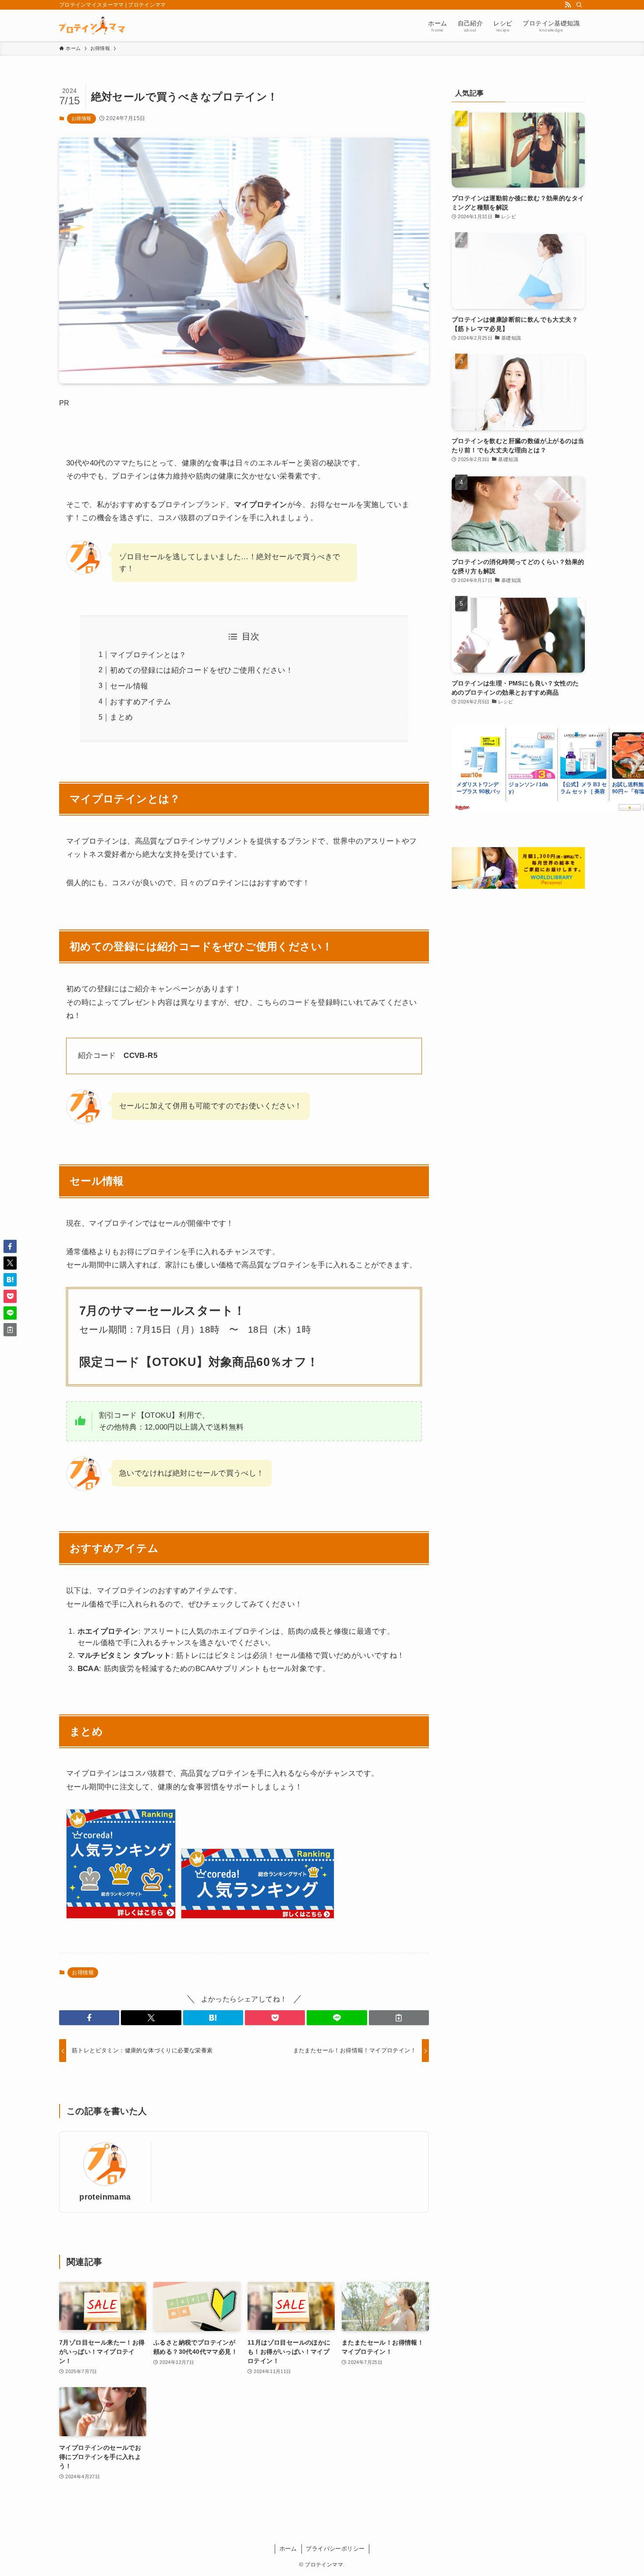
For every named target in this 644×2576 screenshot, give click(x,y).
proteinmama (105, 2197)
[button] (89, 2018)
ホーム (288, 2549)
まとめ (121, 717)
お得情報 (81, 118)
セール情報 (129, 686)
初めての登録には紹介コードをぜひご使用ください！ (202, 670)
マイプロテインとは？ (148, 655)
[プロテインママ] (92, 25)
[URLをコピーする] (399, 2018)
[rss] (568, 5)
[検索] (579, 5)
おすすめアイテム (140, 702)
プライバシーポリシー (335, 2549)
